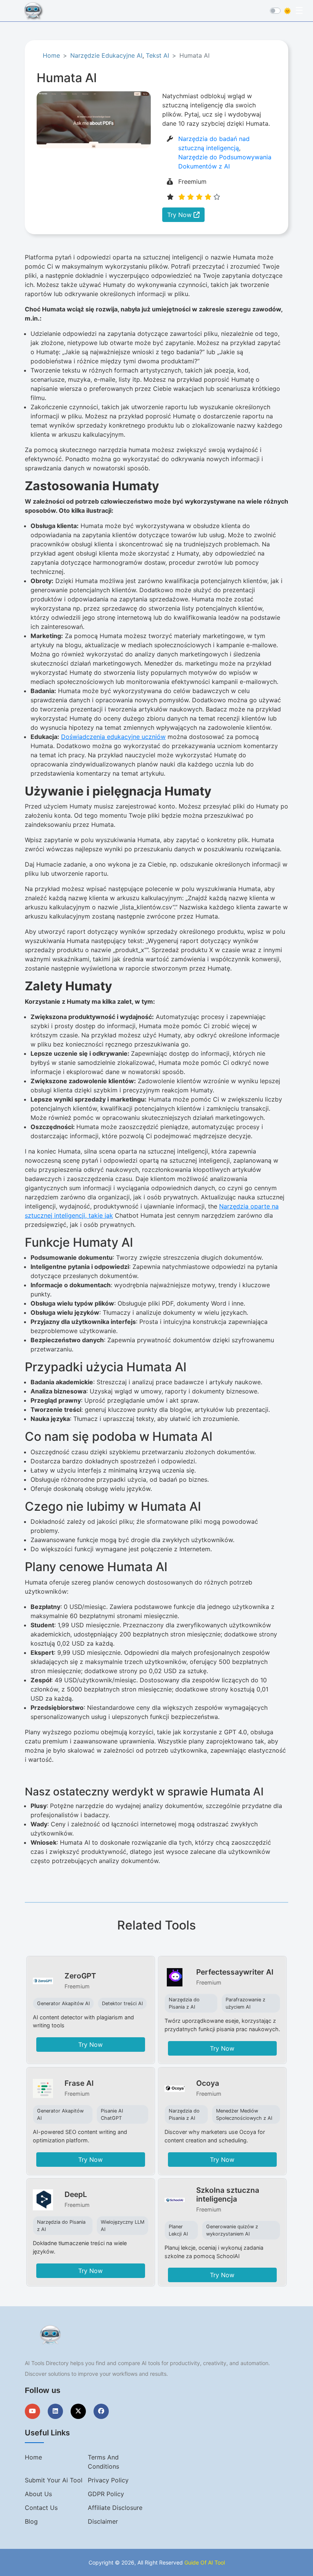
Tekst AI (157, 55)
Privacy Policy (108, 2480)
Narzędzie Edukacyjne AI (106, 55)
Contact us (41, 2508)
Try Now (180, 215)
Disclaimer (103, 2521)
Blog (31, 2521)
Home (51, 55)
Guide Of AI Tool (205, 2562)
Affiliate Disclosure (115, 2508)
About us (38, 2494)
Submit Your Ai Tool (54, 2480)
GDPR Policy (106, 2494)
